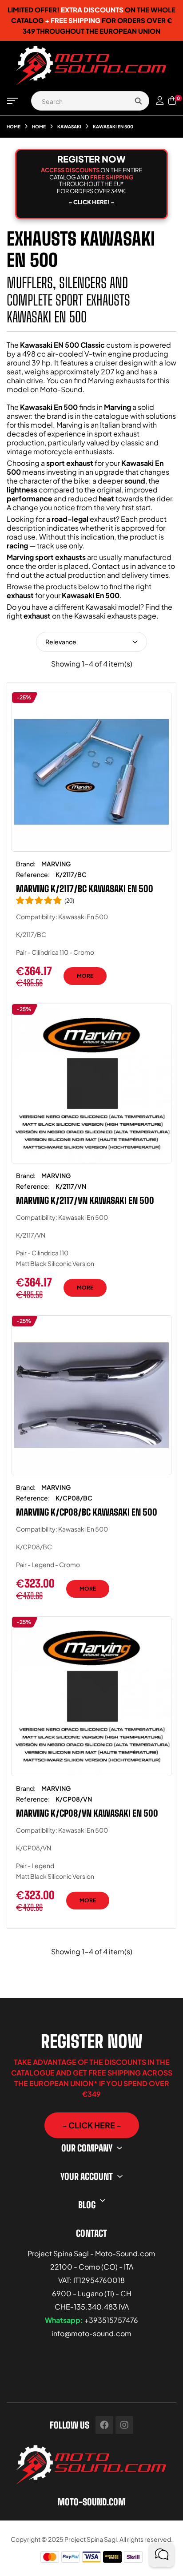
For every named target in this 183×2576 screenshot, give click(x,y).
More (85, 976)
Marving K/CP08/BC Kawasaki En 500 (87, 1512)
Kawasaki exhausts (105, 616)
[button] (92, 2125)
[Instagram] (124, 2425)
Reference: (33, 874)
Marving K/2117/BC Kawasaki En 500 (85, 889)
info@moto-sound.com (91, 2333)
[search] (138, 101)
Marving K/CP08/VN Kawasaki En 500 (87, 1813)
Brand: (26, 864)
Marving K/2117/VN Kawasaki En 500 (85, 1200)
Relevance (61, 642)
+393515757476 (111, 2320)
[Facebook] (104, 2425)
